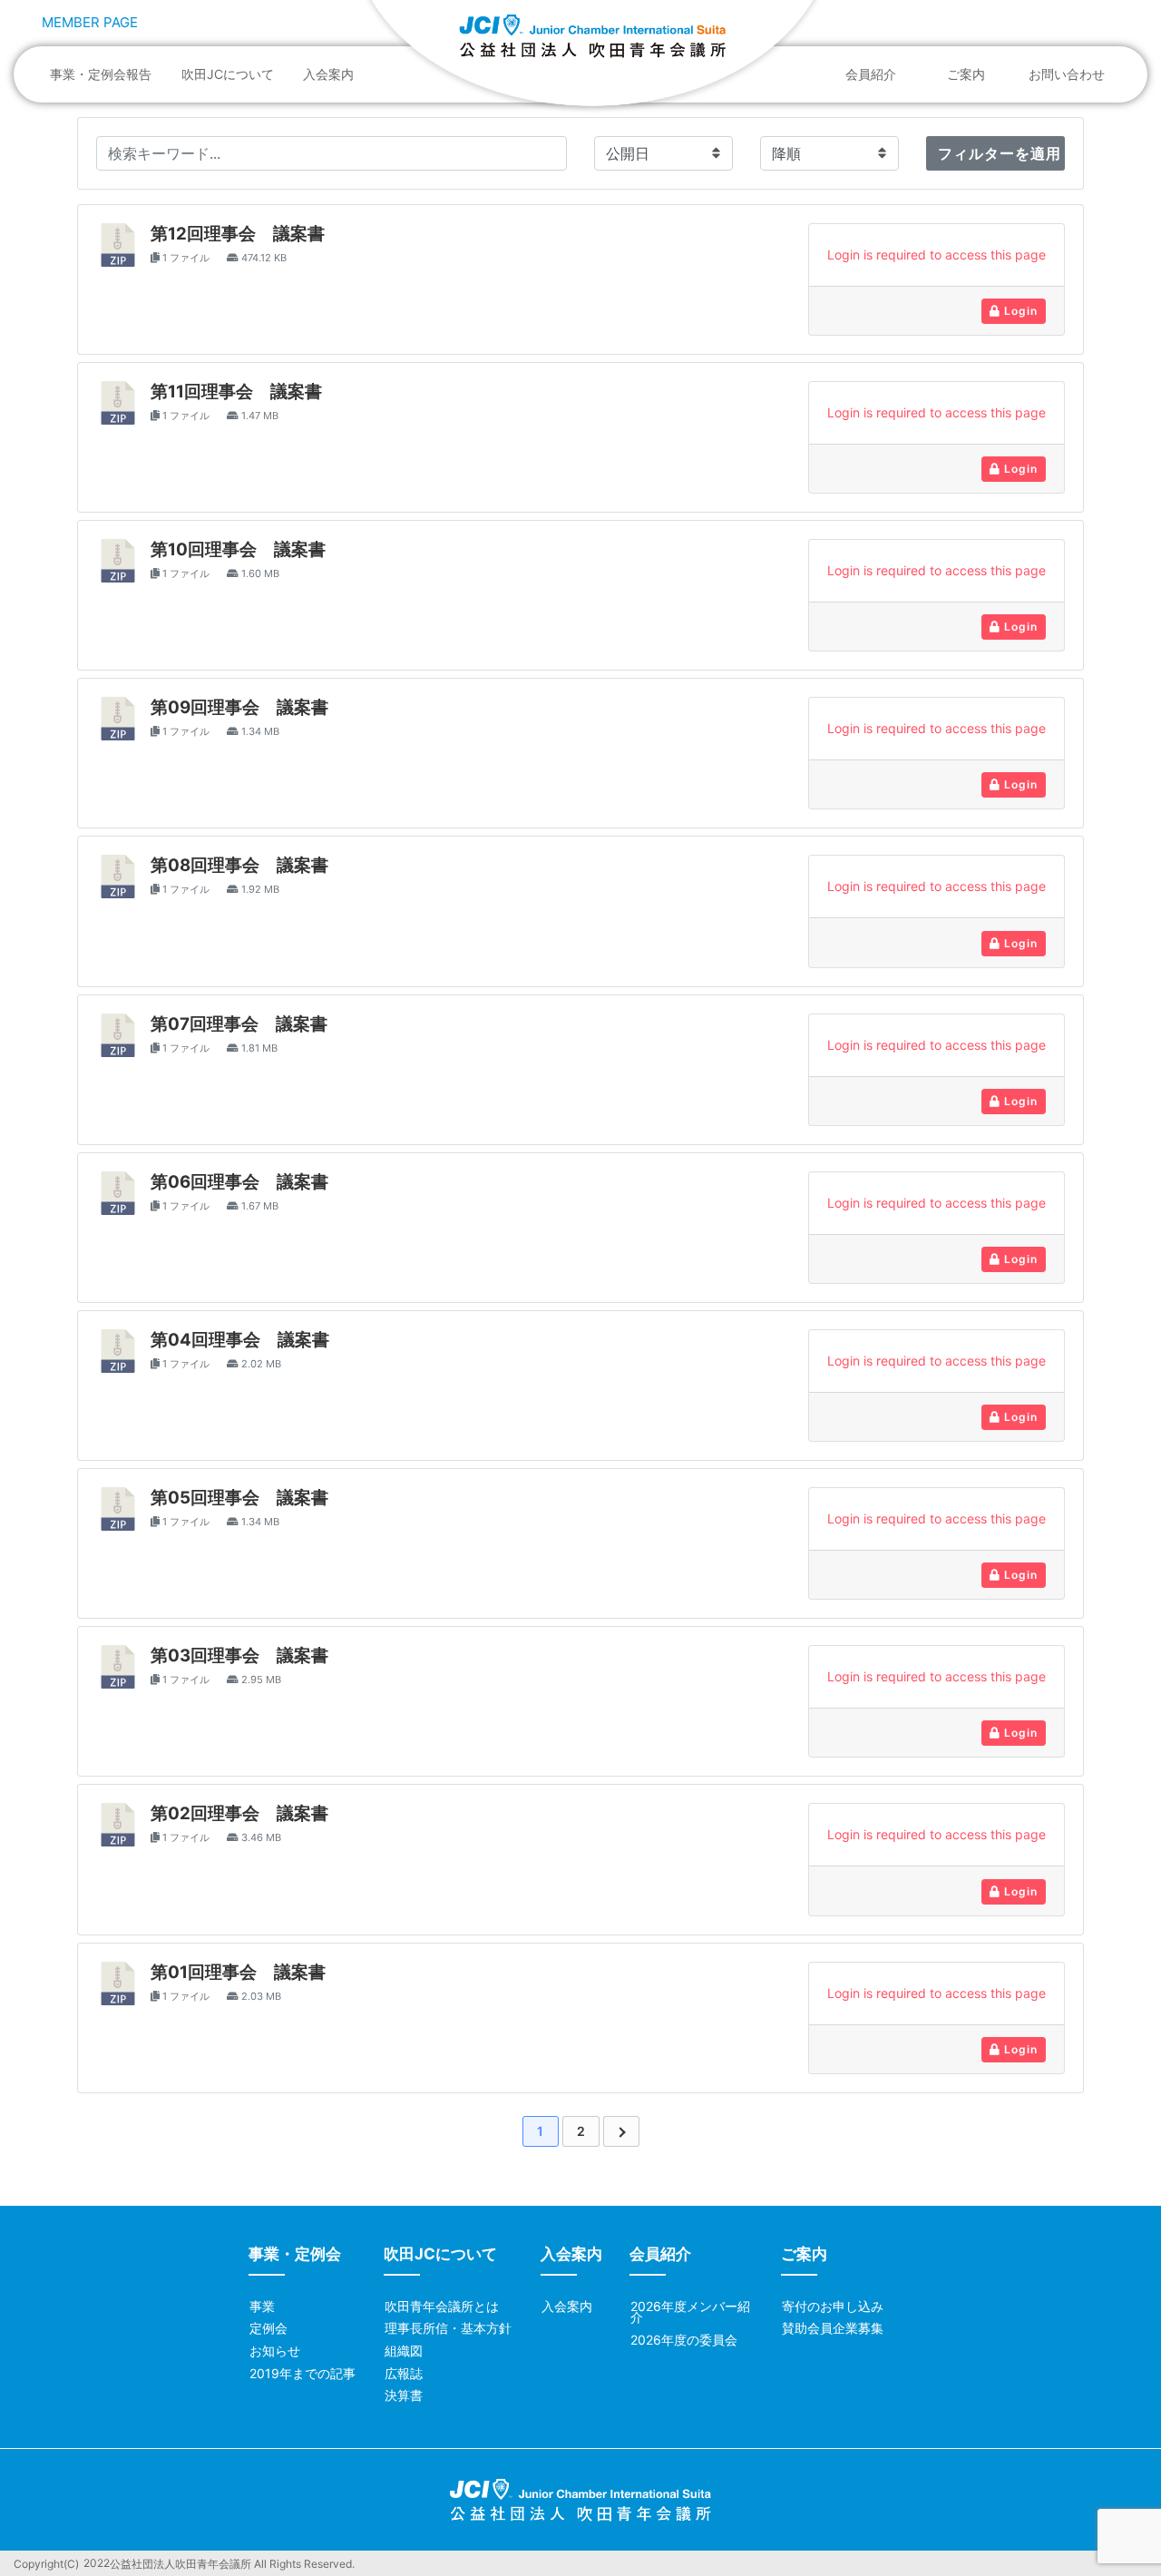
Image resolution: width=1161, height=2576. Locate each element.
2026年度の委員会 (684, 2340)
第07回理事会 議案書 (239, 1024)
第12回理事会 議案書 (238, 234)
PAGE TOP (1117, 2484)
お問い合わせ (1067, 74)
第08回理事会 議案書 (239, 865)
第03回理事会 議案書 (239, 1655)
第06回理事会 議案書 (239, 1182)
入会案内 (328, 74)
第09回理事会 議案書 (239, 707)
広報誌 (404, 2373)
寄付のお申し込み (833, 2306)
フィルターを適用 (1000, 153)
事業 (262, 2306)
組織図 (404, 2351)
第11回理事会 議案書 (236, 392)
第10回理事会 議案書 (238, 549)
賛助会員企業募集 (833, 2328)
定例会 (268, 2328)
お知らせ (275, 2351)
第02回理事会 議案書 (239, 1813)
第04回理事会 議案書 (240, 1340)
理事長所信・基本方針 (448, 2328)
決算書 (404, 2395)
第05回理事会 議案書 (239, 1498)
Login (1019, 311)
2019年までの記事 (302, 2373)
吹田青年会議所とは (442, 2306)
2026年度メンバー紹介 (690, 2312)
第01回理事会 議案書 (238, 1972)
